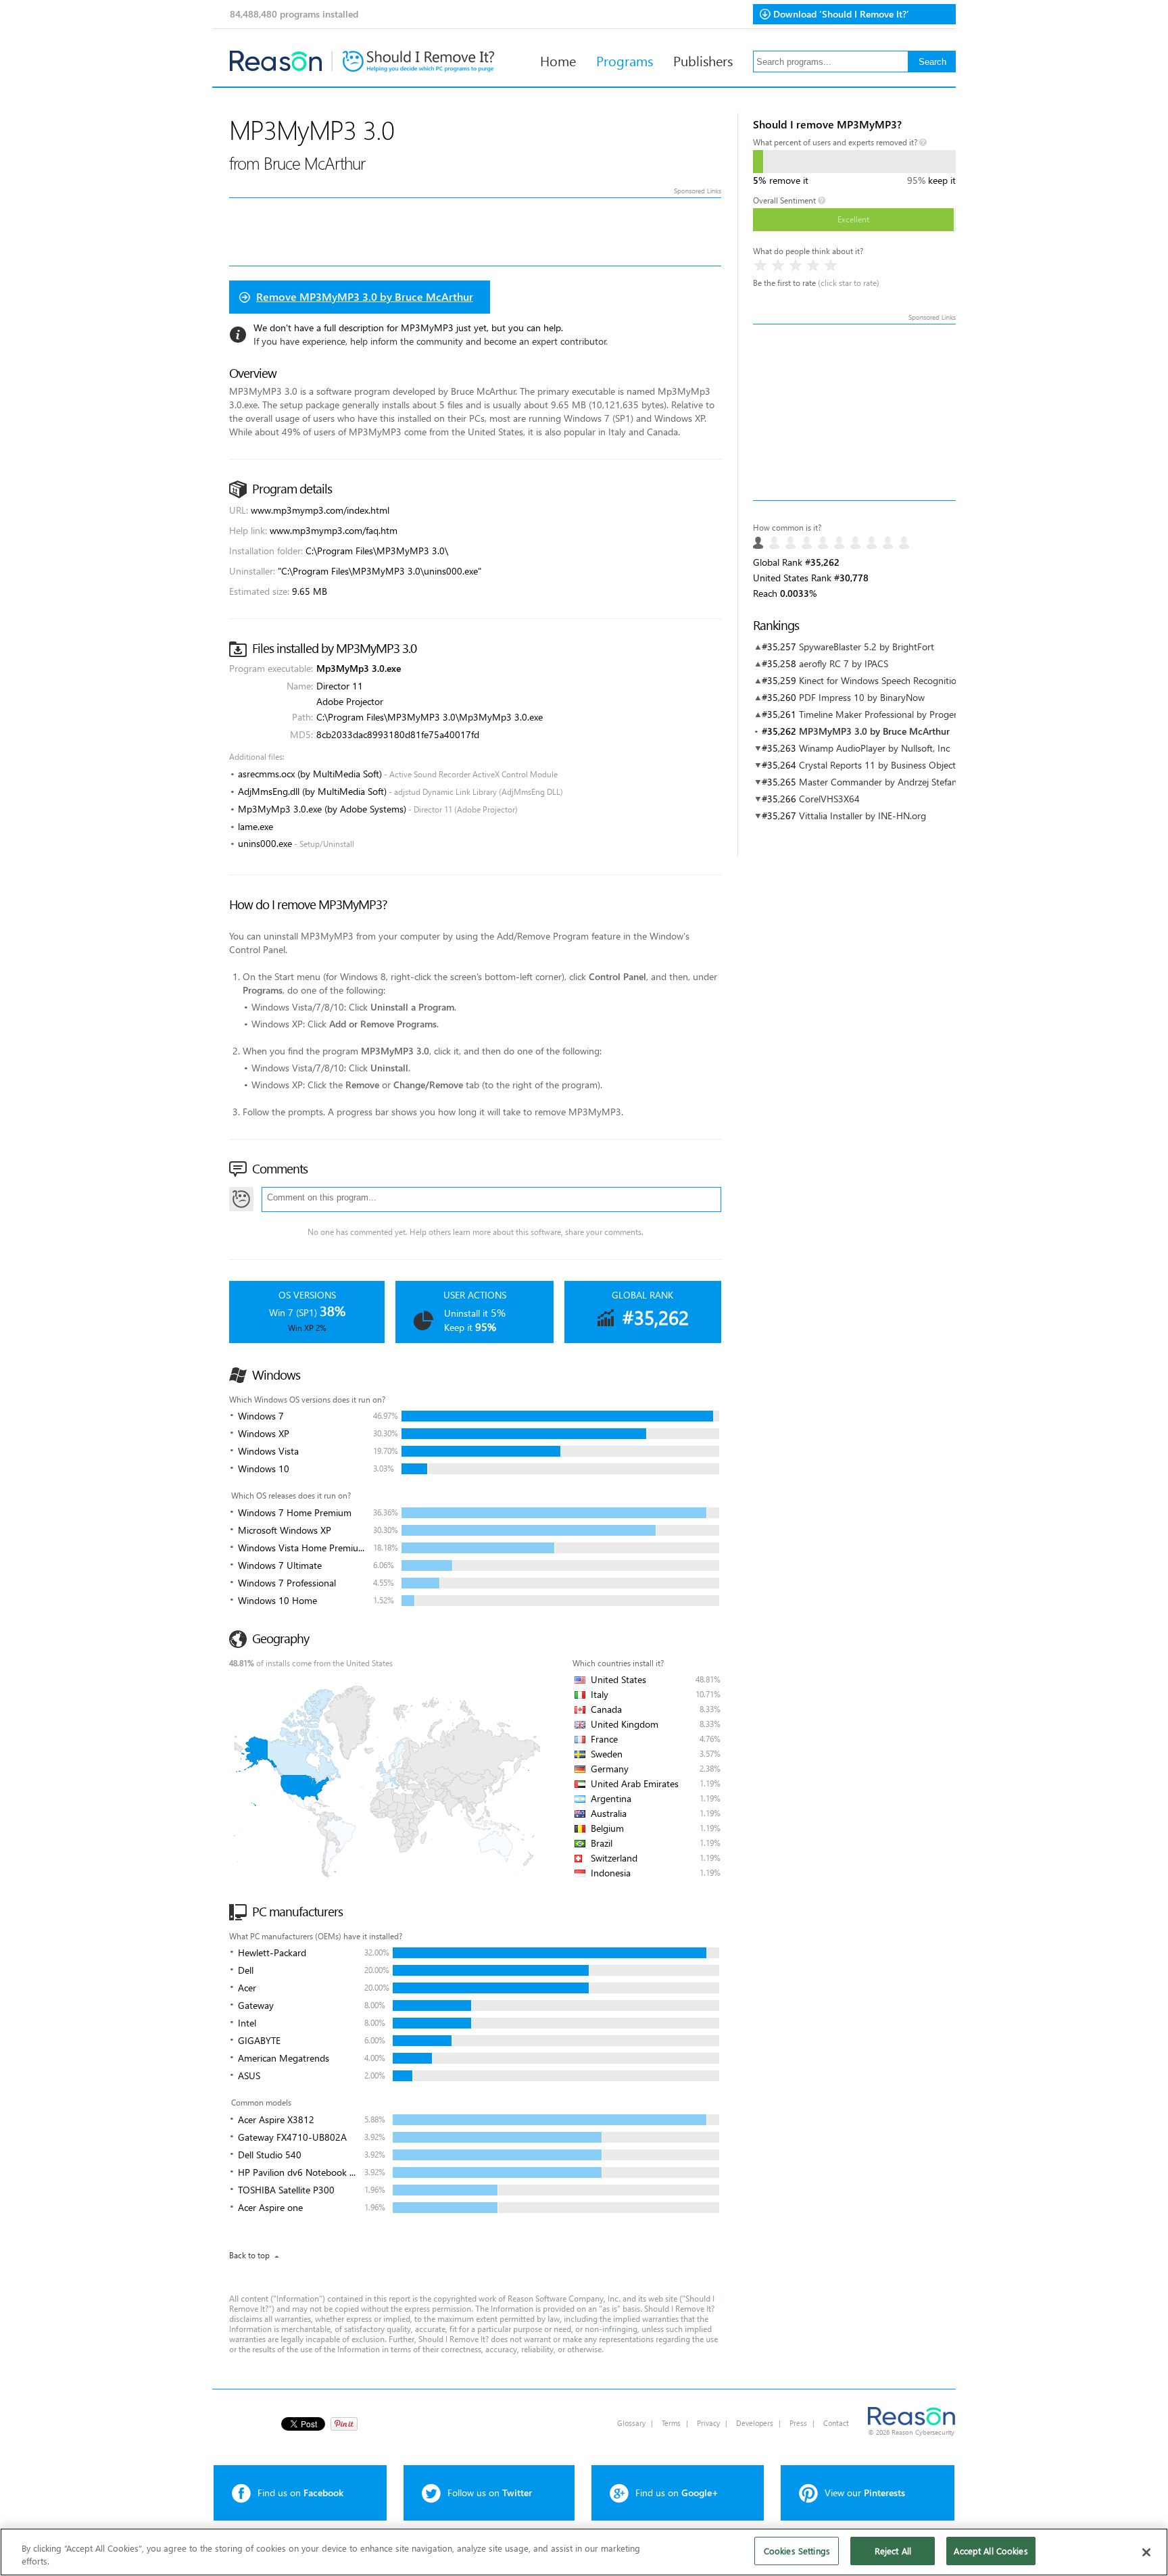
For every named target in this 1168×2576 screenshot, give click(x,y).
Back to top (249, 2255)
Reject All (893, 2551)
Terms (671, 2423)
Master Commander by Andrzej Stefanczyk (887, 782)
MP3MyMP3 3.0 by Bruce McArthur (874, 731)
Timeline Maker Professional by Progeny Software (901, 714)
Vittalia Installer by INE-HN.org (862, 816)
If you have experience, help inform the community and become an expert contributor (430, 341)
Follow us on (490, 2493)
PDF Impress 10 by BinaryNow (862, 697)
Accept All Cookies (991, 2551)
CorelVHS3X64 (829, 799)
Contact (836, 2423)
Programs (625, 60)
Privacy (708, 2423)
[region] (584, 2552)
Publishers (703, 60)
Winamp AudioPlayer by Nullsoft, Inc (874, 748)
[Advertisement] (854, 412)
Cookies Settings (797, 2551)
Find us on (300, 2493)
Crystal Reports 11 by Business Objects (879, 765)
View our (865, 2493)
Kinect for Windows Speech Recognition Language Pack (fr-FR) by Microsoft (954, 680)
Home (558, 60)
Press (798, 2423)
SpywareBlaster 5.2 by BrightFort (867, 647)
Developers (755, 2423)
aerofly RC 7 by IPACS (844, 663)
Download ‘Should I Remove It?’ (841, 14)
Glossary (631, 2423)
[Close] (1146, 2552)
